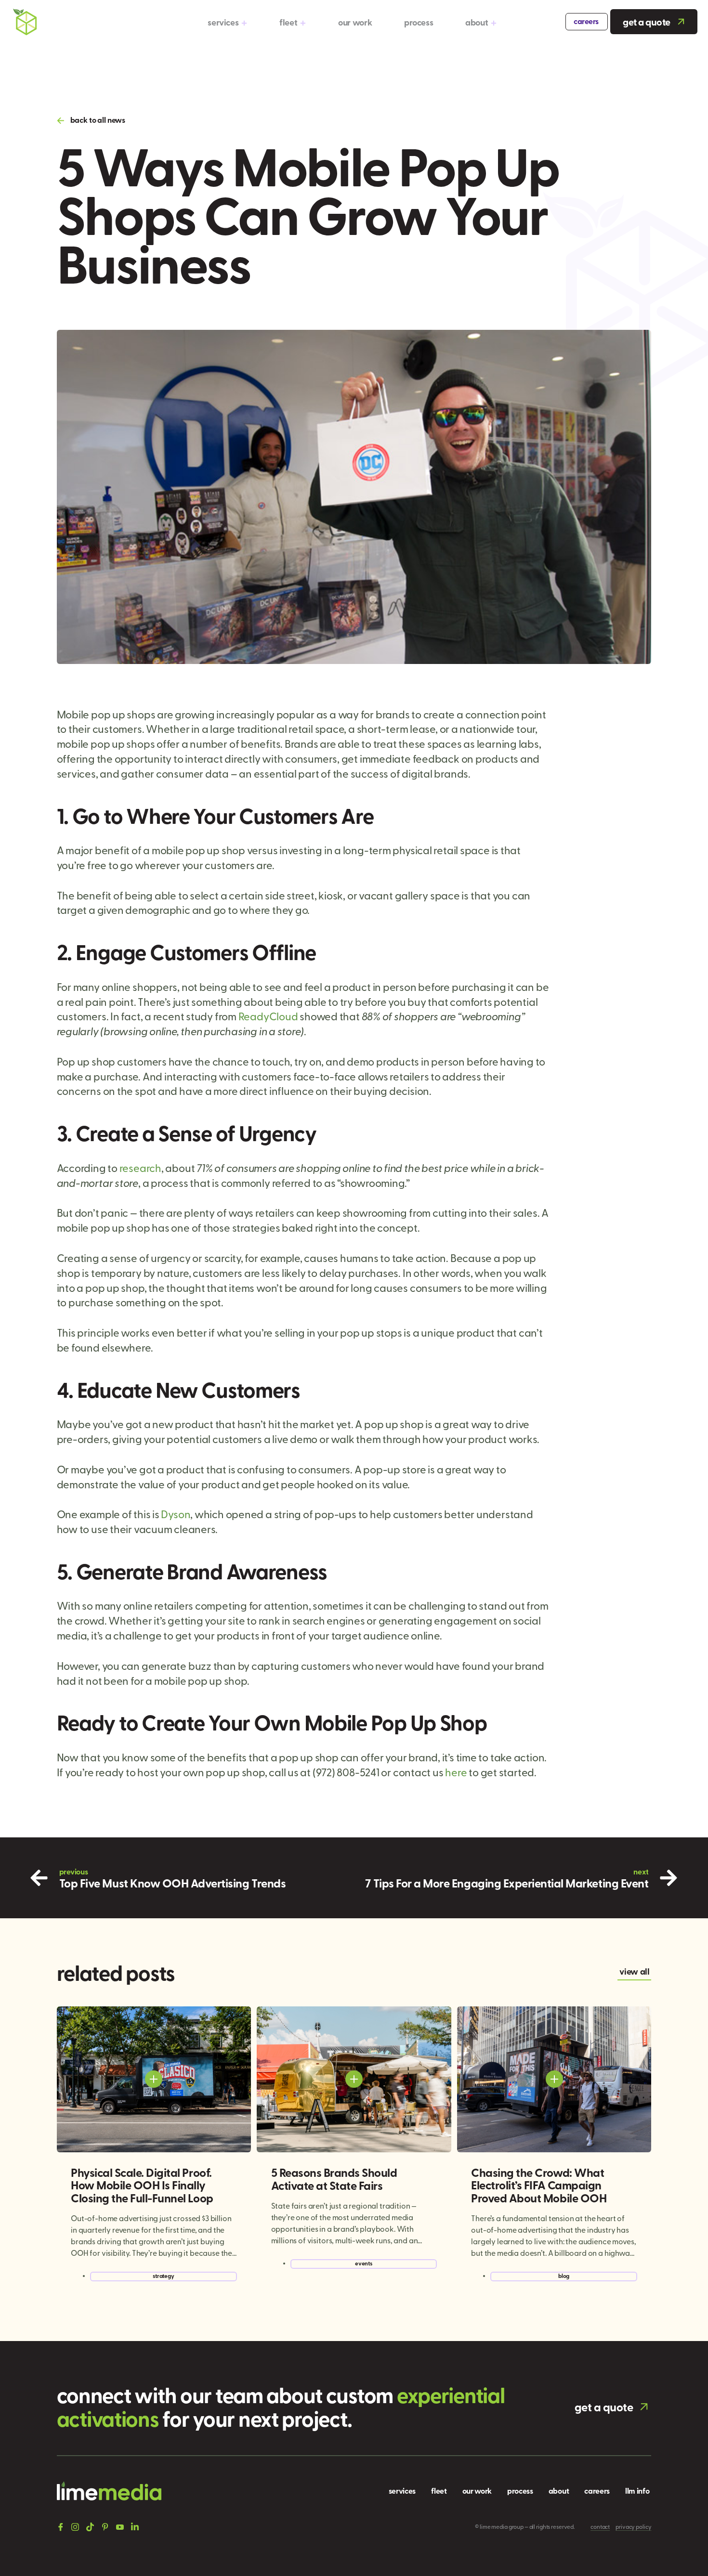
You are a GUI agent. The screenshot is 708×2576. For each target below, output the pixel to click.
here (456, 1772)
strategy (164, 2276)
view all (634, 1971)
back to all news (98, 120)
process (419, 22)
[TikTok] (90, 2526)
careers (586, 21)
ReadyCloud (268, 1016)
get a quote (647, 22)
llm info (637, 2491)
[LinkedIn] (135, 2526)
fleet (288, 22)
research (140, 1168)
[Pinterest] (105, 2527)
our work (355, 22)
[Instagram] (75, 2526)
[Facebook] (61, 2527)
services (223, 22)
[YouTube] (120, 2527)
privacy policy (633, 2526)
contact (600, 2526)
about (477, 22)
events (364, 2263)
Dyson (176, 1514)
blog (564, 2276)
